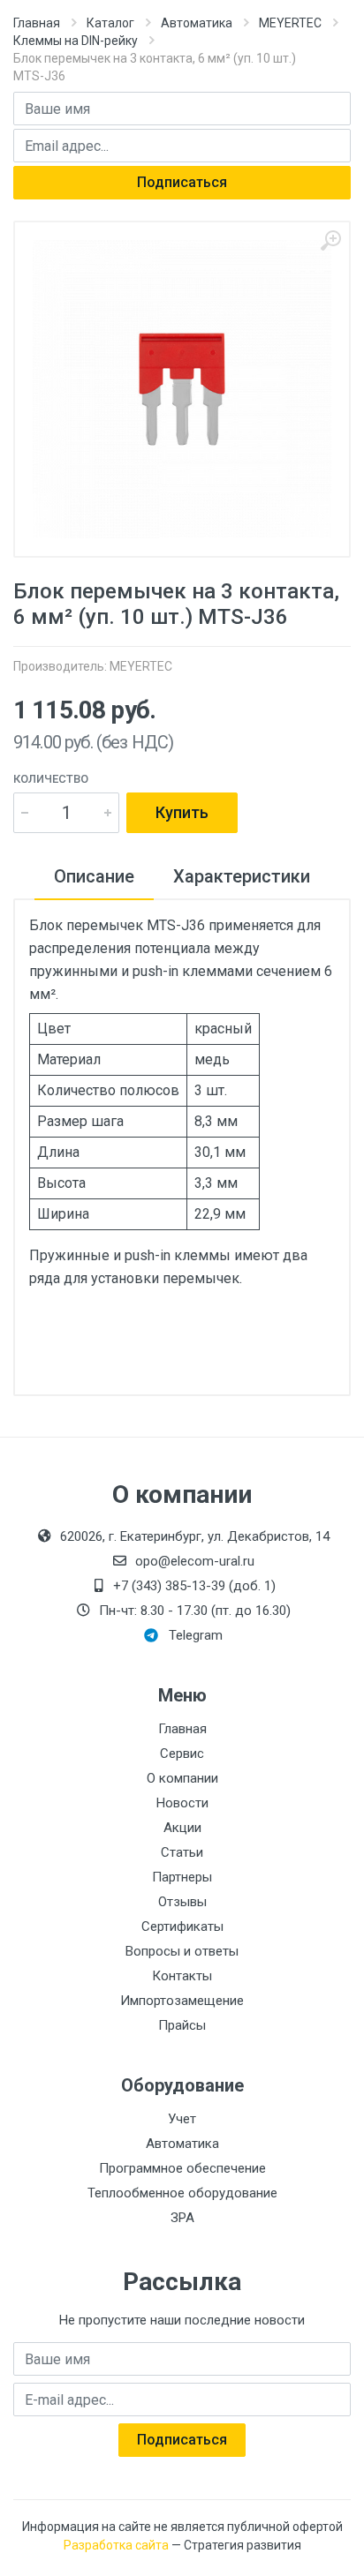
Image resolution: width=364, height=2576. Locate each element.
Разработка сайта (116, 2545)
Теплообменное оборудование (182, 2193)
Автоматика (197, 23)
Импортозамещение (182, 2001)
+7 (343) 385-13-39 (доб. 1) (194, 1586)
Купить (182, 812)
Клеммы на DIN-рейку (76, 41)
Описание (94, 876)
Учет (182, 2119)
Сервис (182, 1754)
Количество (51, 779)
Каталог (110, 23)
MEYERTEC (290, 23)
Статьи (182, 1852)
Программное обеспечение (182, 2168)
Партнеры (182, 1877)
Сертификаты (182, 1926)
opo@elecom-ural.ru (195, 1561)
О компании (182, 1778)
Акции (182, 1828)
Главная (37, 23)
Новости (182, 1803)
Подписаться (182, 182)
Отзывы (182, 1902)
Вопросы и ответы (182, 1951)
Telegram (196, 1635)
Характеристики (242, 876)
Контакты (182, 1976)
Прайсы (182, 2025)
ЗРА (182, 2218)
